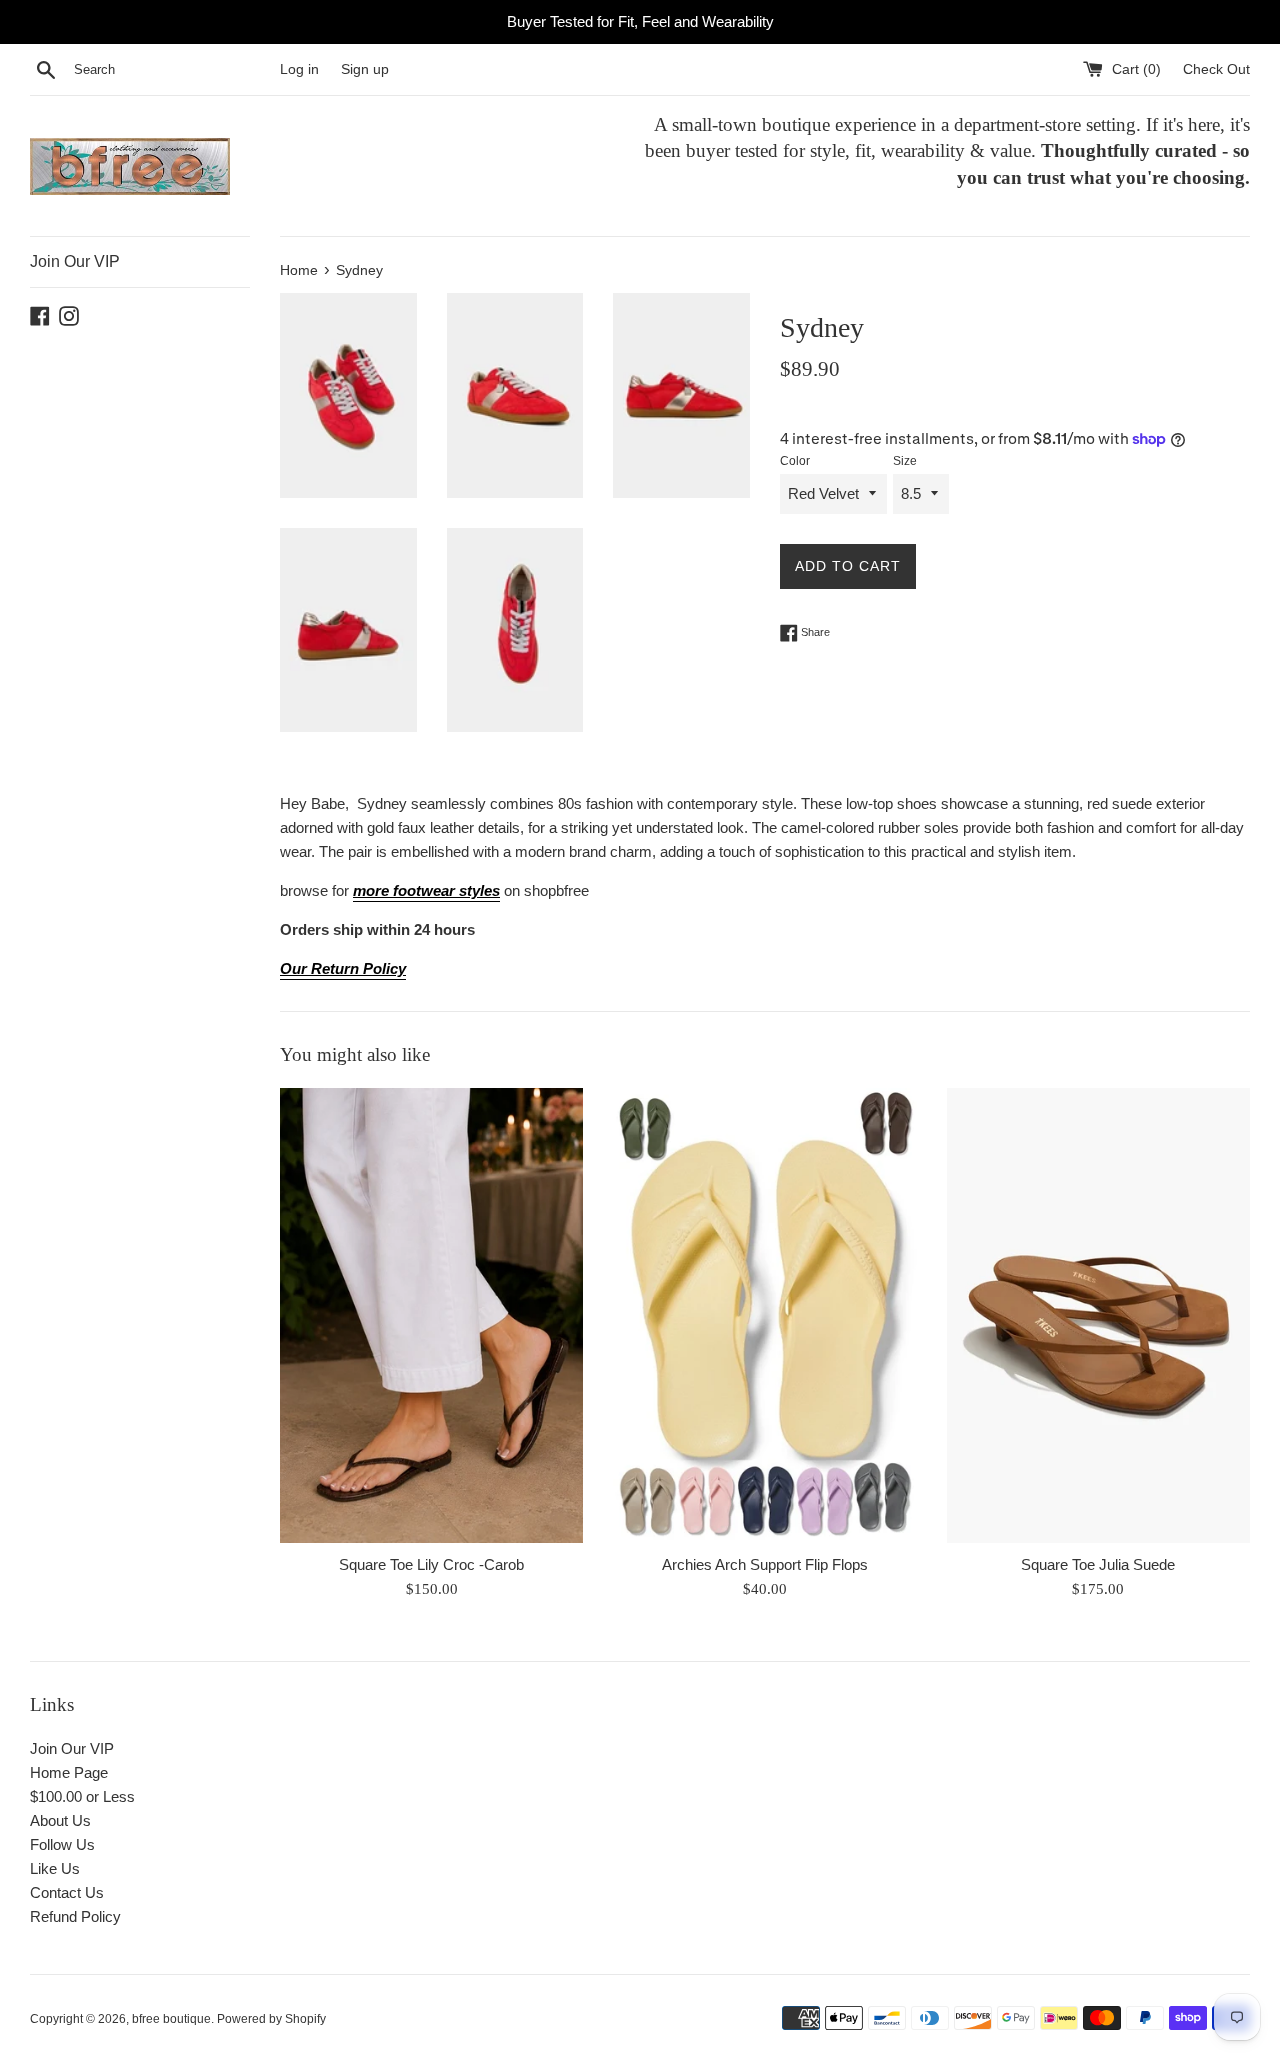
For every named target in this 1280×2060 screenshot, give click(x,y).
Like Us (55, 1868)
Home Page (69, 1772)
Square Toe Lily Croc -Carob (431, 1564)
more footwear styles (426, 890)
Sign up (365, 69)
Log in (299, 69)
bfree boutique (171, 2019)
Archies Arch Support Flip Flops (765, 1564)
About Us (60, 1820)
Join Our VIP (75, 261)
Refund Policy (75, 1916)
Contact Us (67, 1892)
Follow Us (62, 1844)
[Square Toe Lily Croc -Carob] (431, 1315)
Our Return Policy (343, 968)
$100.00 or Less (82, 1796)
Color (795, 461)
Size (905, 461)
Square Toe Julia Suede (1098, 1564)
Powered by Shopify (271, 2019)
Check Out (1216, 69)
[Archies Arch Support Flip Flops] (764, 1315)
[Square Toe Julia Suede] (1098, 1315)
